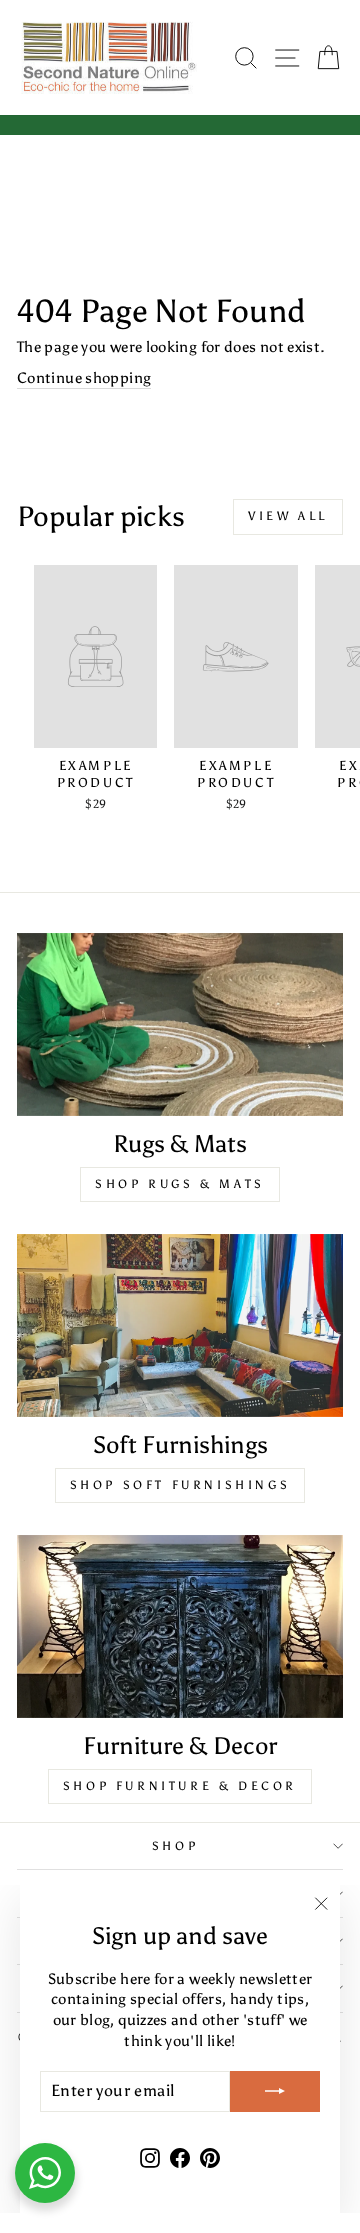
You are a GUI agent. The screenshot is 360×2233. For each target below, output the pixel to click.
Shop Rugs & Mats (180, 1184)
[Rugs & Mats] (180, 1024)
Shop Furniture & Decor (180, 1786)
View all (288, 516)
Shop (175, 1846)
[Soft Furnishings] (180, 1325)
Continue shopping (84, 378)
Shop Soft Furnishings (180, 1485)
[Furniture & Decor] (180, 1626)
